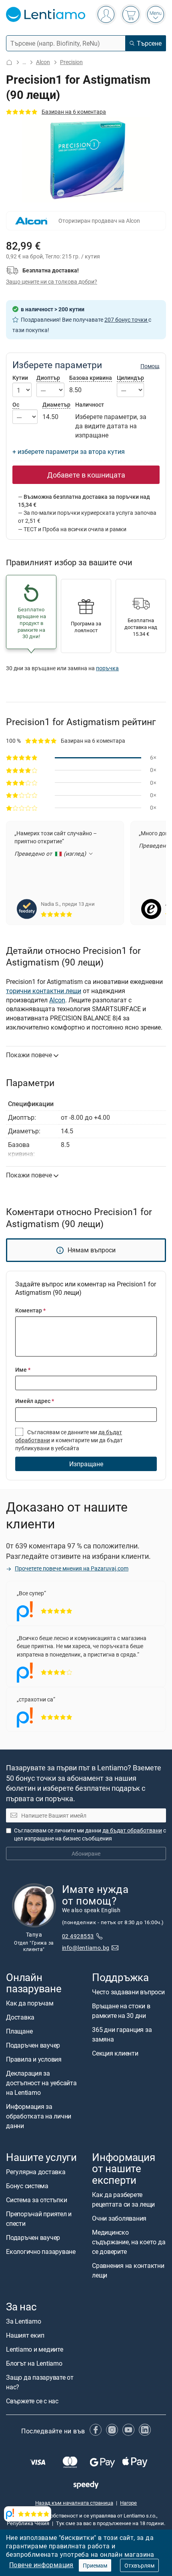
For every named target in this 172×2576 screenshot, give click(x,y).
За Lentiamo (23, 2321)
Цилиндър (130, 378)
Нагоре (128, 2503)
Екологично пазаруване (41, 2252)
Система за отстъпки (36, 2200)
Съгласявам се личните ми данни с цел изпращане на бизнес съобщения (90, 1834)
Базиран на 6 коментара (74, 112)
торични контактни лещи (44, 991)
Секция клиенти (115, 2053)
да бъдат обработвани (132, 1830)
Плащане (19, 2031)
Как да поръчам (30, 2003)
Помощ (150, 366)
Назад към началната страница (74, 2503)
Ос (16, 404)
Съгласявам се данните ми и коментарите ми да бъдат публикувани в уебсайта (69, 1440)
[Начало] (9, 62)
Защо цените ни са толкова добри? (52, 281)
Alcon (43, 62)
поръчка (107, 668)
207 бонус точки (126, 319)
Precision (71, 62)
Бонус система (27, 2186)
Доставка (20, 2017)
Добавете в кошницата (86, 475)
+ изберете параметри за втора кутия (69, 452)
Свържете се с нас (32, 2401)
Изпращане (86, 1464)
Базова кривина (91, 378)
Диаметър (56, 404)
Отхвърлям (139, 2565)
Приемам (95, 2565)
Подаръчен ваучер (33, 2045)
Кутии (20, 378)
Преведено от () (51, 854)
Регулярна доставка (36, 2172)
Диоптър (48, 378)
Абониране (86, 1853)
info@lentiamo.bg (86, 1948)
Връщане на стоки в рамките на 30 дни (121, 2011)
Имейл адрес (35, 1401)
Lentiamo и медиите (35, 2349)
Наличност (90, 405)
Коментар (30, 1310)
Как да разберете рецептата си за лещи (123, 2199)
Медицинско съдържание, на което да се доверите (129, 2242)
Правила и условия (34, 2059)
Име (23, 1370)
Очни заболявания (119, 2218)
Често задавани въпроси (128, 1992)
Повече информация (41, 2565)
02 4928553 (78, 1936)
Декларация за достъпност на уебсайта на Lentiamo (41, 2083)
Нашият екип (25, 2335)
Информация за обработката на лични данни (39, 2116)
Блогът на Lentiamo (34, 2363)
